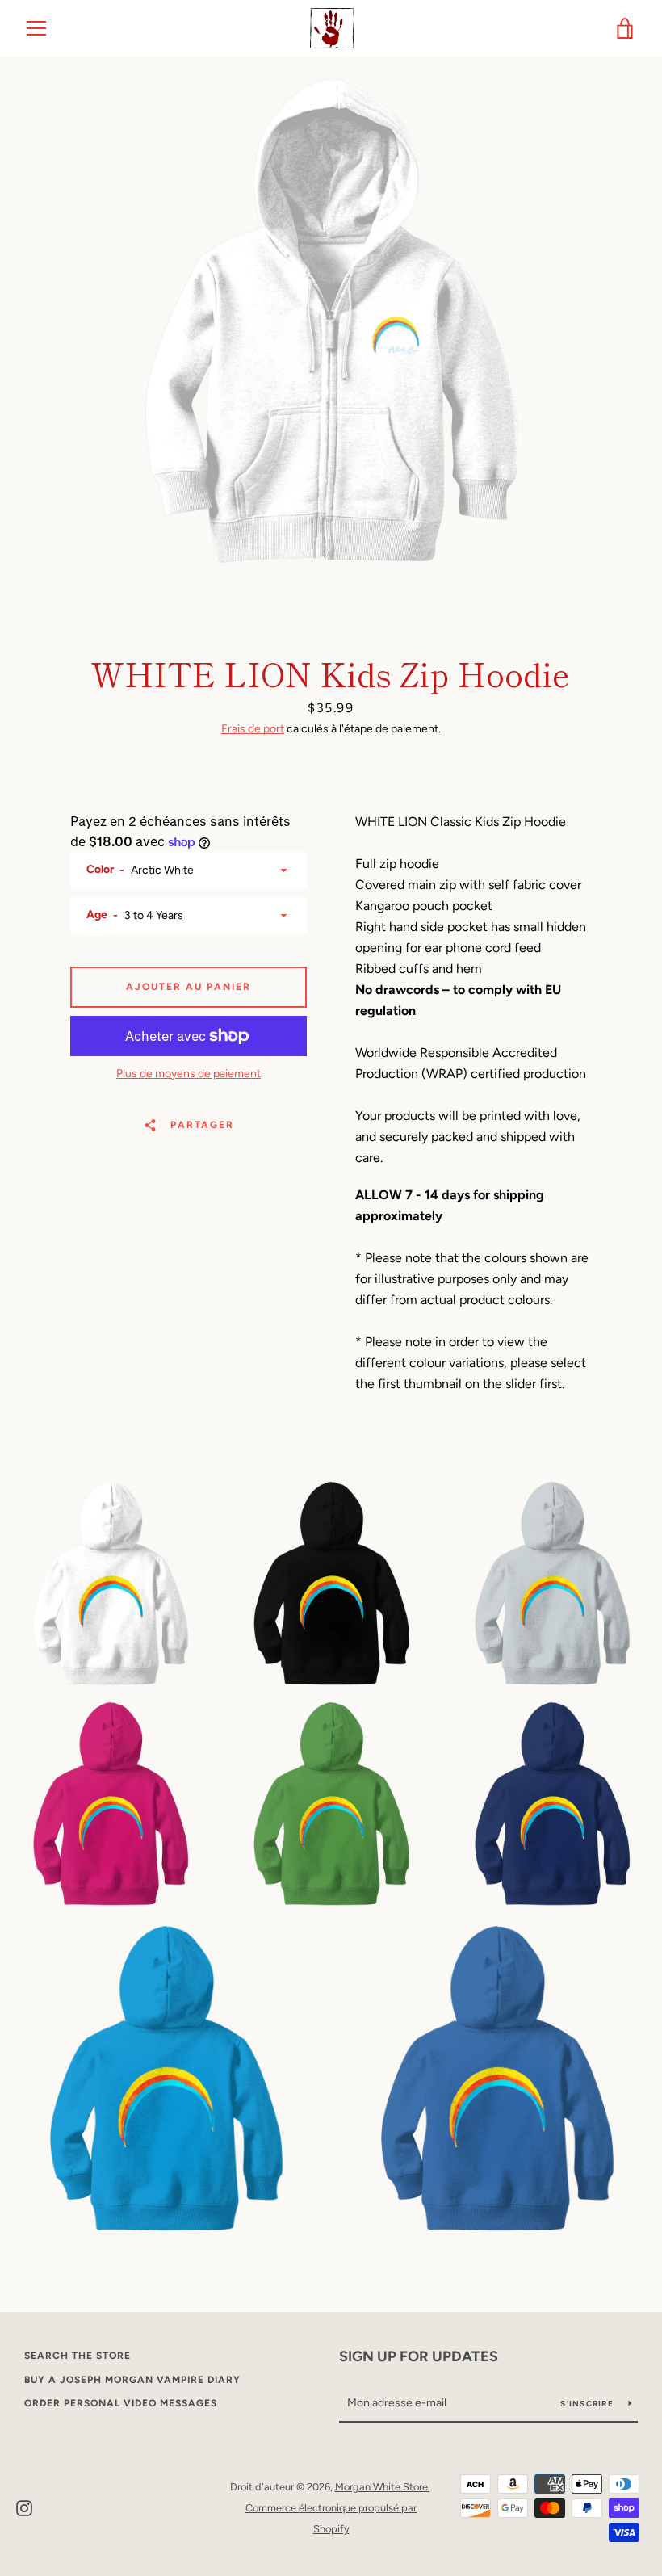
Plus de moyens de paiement (189, 1074)
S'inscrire (588, 2404)
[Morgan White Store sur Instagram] (24, 2507)
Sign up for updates (419, 2356)
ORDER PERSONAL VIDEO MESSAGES (121, 2403)
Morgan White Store (383, 2487)
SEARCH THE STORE (78, 2356)
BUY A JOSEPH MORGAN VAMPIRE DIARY (132, 2380)
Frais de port (253, 729)
